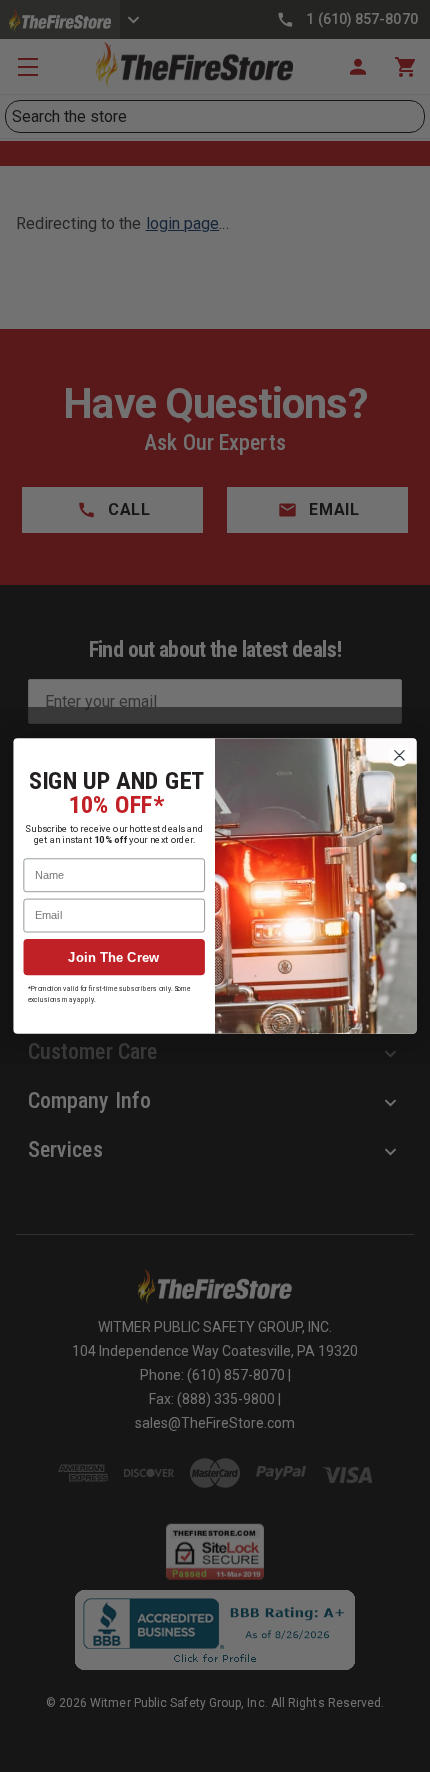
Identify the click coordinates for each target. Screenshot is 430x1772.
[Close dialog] (400, 756)
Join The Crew (114, 957)
